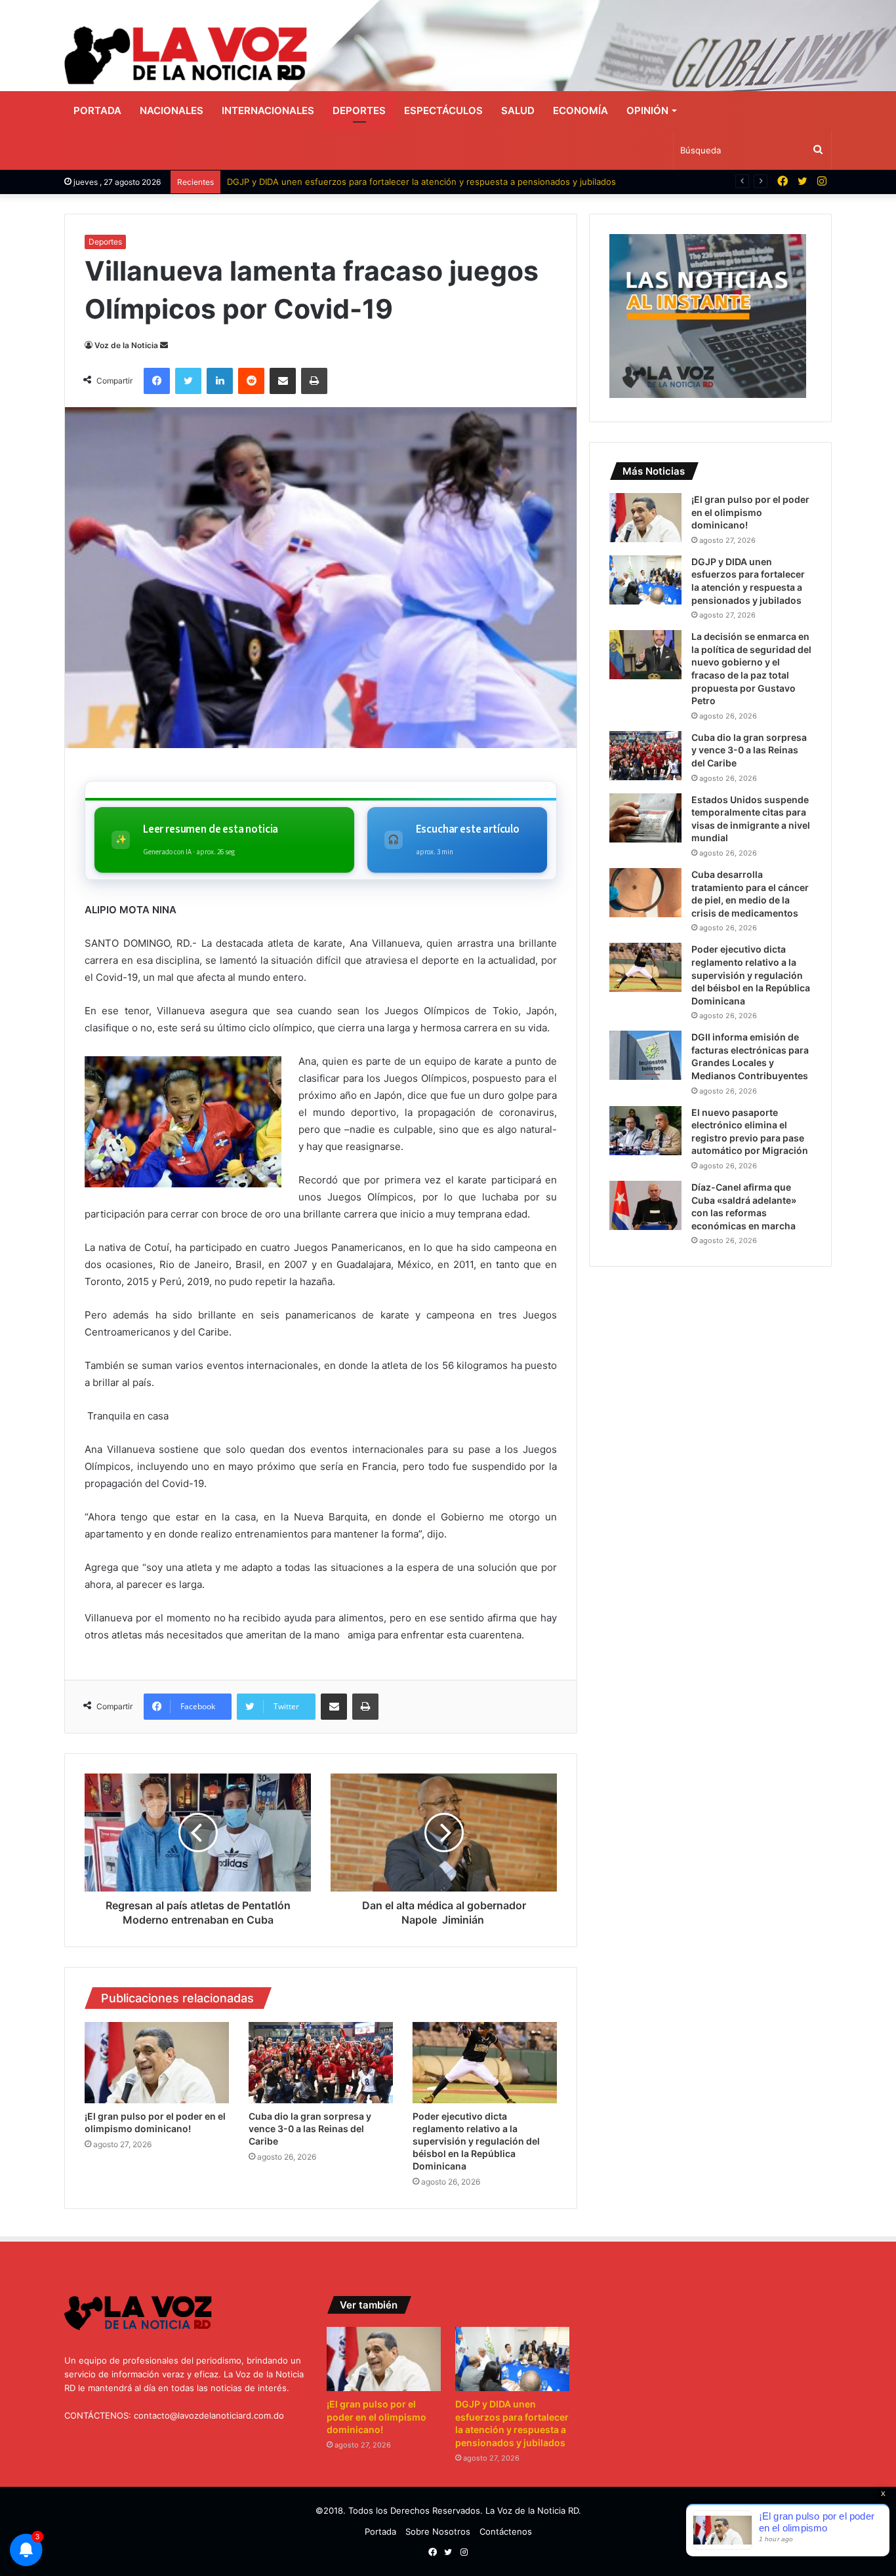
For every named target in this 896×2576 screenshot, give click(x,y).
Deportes (359, 110)
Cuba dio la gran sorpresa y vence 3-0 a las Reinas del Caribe (310, 2129)
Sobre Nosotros (438, 2531)
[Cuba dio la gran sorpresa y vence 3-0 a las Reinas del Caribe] (321, 2063)
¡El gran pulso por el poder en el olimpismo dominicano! (750, 512)
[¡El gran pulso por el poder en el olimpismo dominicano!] (157, 2063)
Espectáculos (443, 110)
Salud (518, 110)
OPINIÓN (647, 110)
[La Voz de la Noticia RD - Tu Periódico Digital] (186, 55)
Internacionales (268, 110)
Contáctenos (506, 2531)
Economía (580, 110)
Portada (97, 110)
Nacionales (172, 110)
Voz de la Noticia (126, 345)
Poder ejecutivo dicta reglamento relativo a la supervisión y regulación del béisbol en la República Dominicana (476, 2141)
